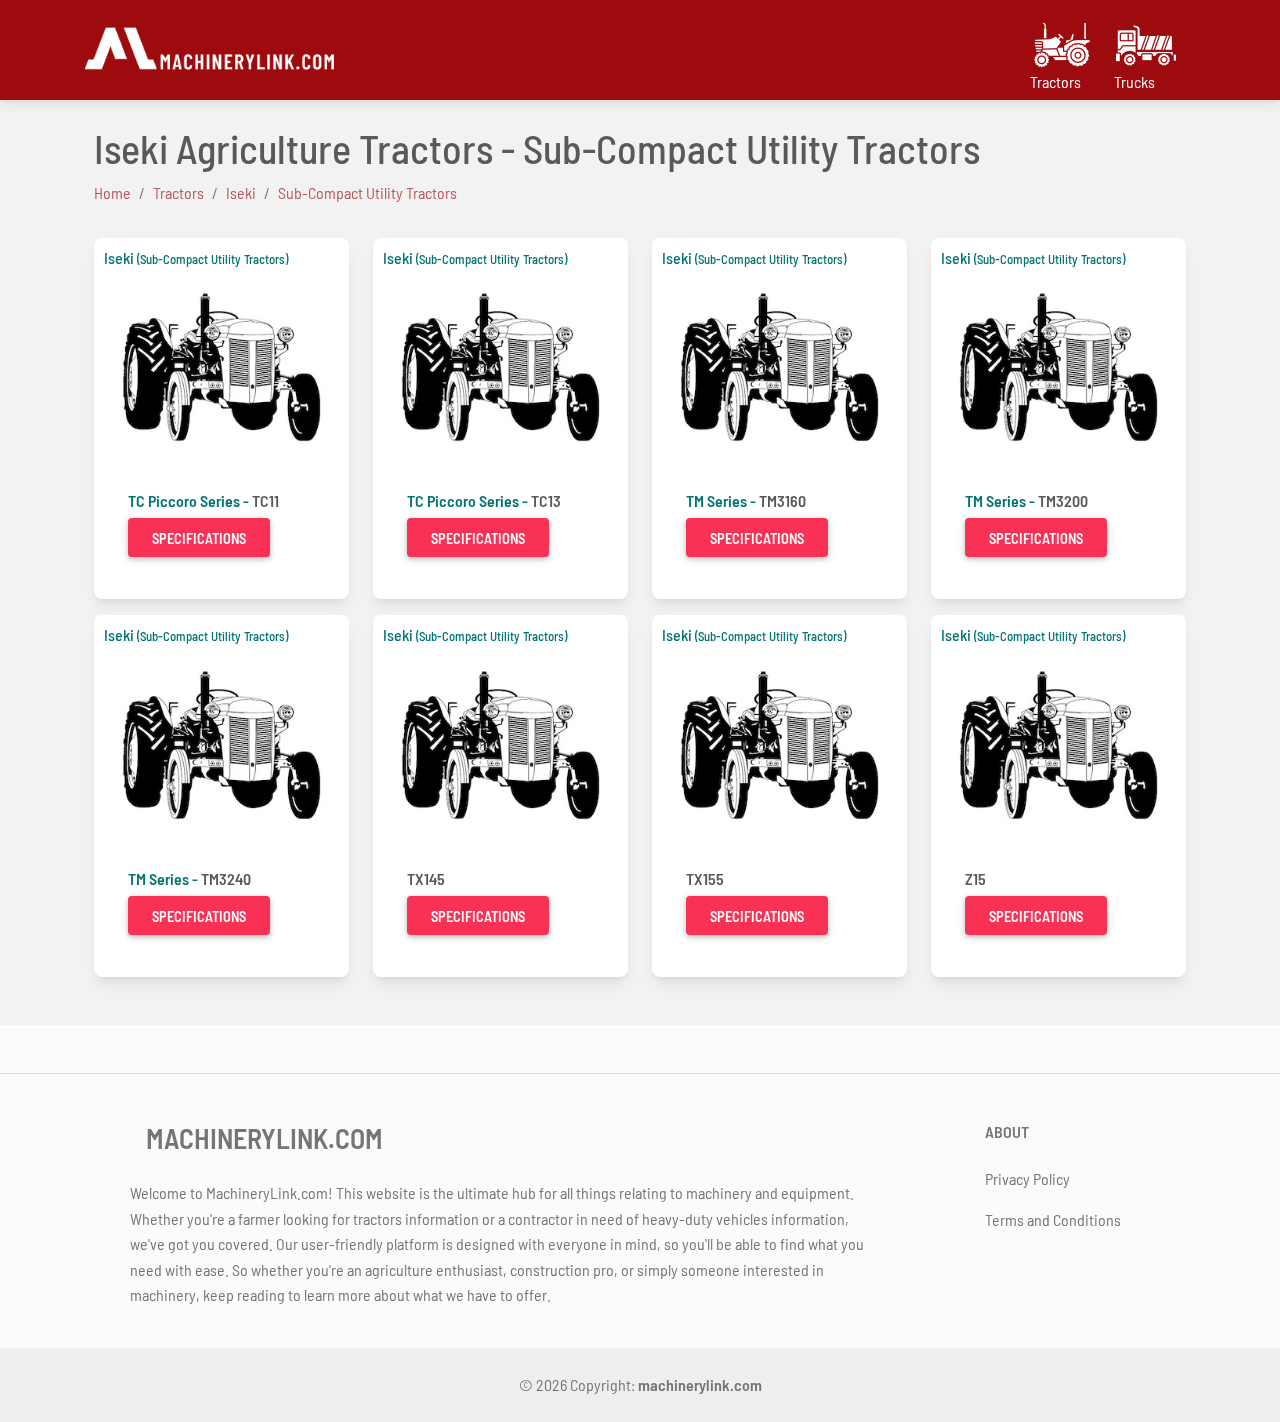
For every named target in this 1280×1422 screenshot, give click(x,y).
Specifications (199, 538)
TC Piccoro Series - (190, 500)
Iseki (119, 257)
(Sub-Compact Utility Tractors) (212, 259)
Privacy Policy (1027, 1178)
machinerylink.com (700, 1384)
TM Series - (722, 500)
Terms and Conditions (1053, 1219)
